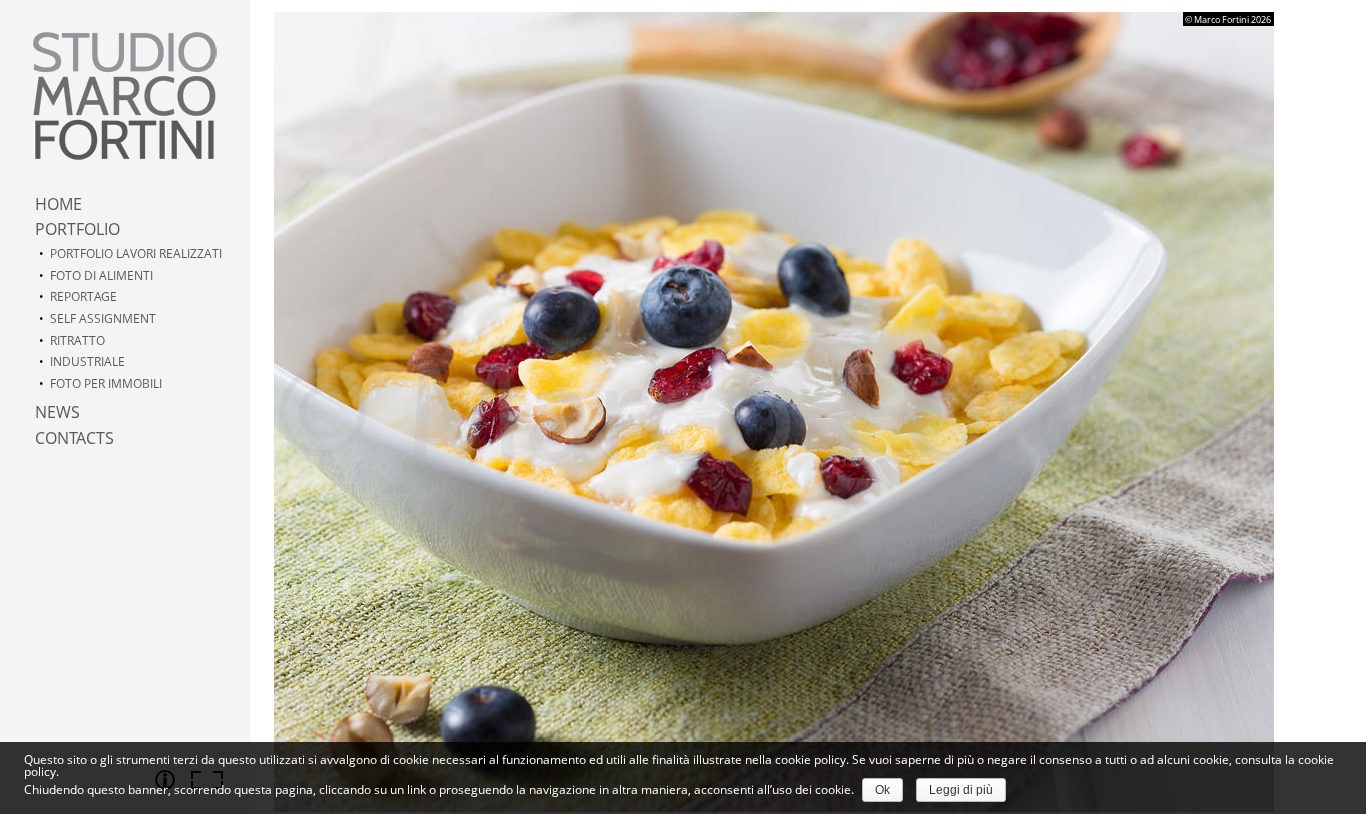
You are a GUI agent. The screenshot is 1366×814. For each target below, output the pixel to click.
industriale (87, 361)
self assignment (103, 318)
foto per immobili (106, 383)
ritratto (77, 340)
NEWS (57, 412)
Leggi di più (961, 790)
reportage (83, 296)
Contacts (74, 438)
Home (58, 204)
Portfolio (77, 229)
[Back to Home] (125, 96)
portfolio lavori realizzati (136, 253)
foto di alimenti (101, 275)
